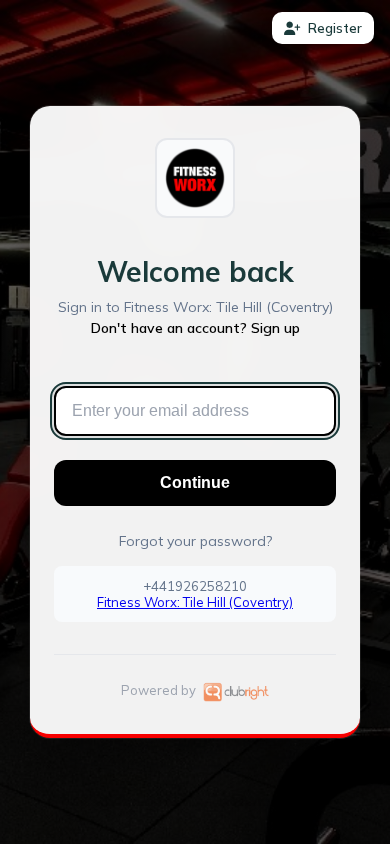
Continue (195, 482)
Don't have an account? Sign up (195, 328)
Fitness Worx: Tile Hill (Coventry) (195, 602)
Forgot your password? (195, 541)
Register (335, 28)
